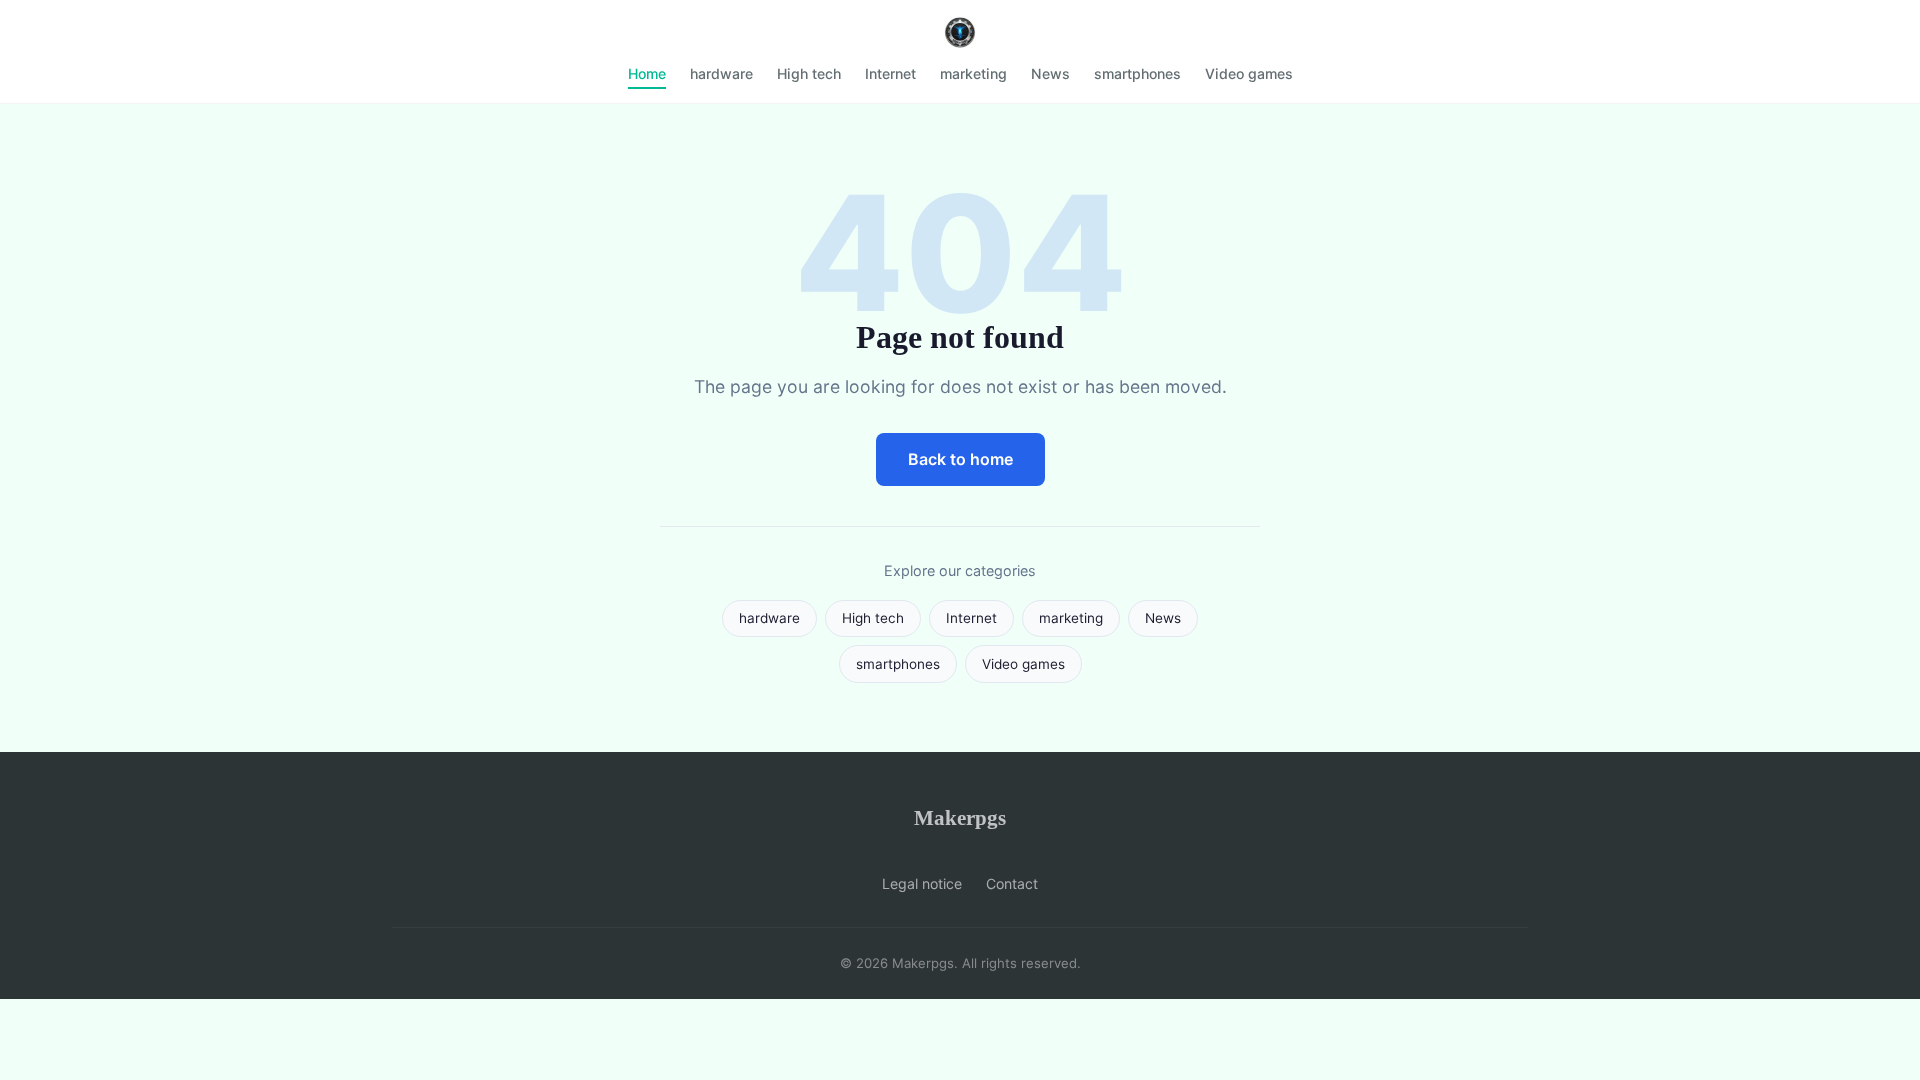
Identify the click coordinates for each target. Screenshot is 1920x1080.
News (1050, 73)
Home (647, 73)
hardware (721, 73)
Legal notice (922, 883)
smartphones (1137, 73)
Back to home (960, 459)
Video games (1249, 73)
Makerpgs (960, 817)
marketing (973, 73)
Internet (890, 73)
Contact (1012, 883)
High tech (809, 73)
